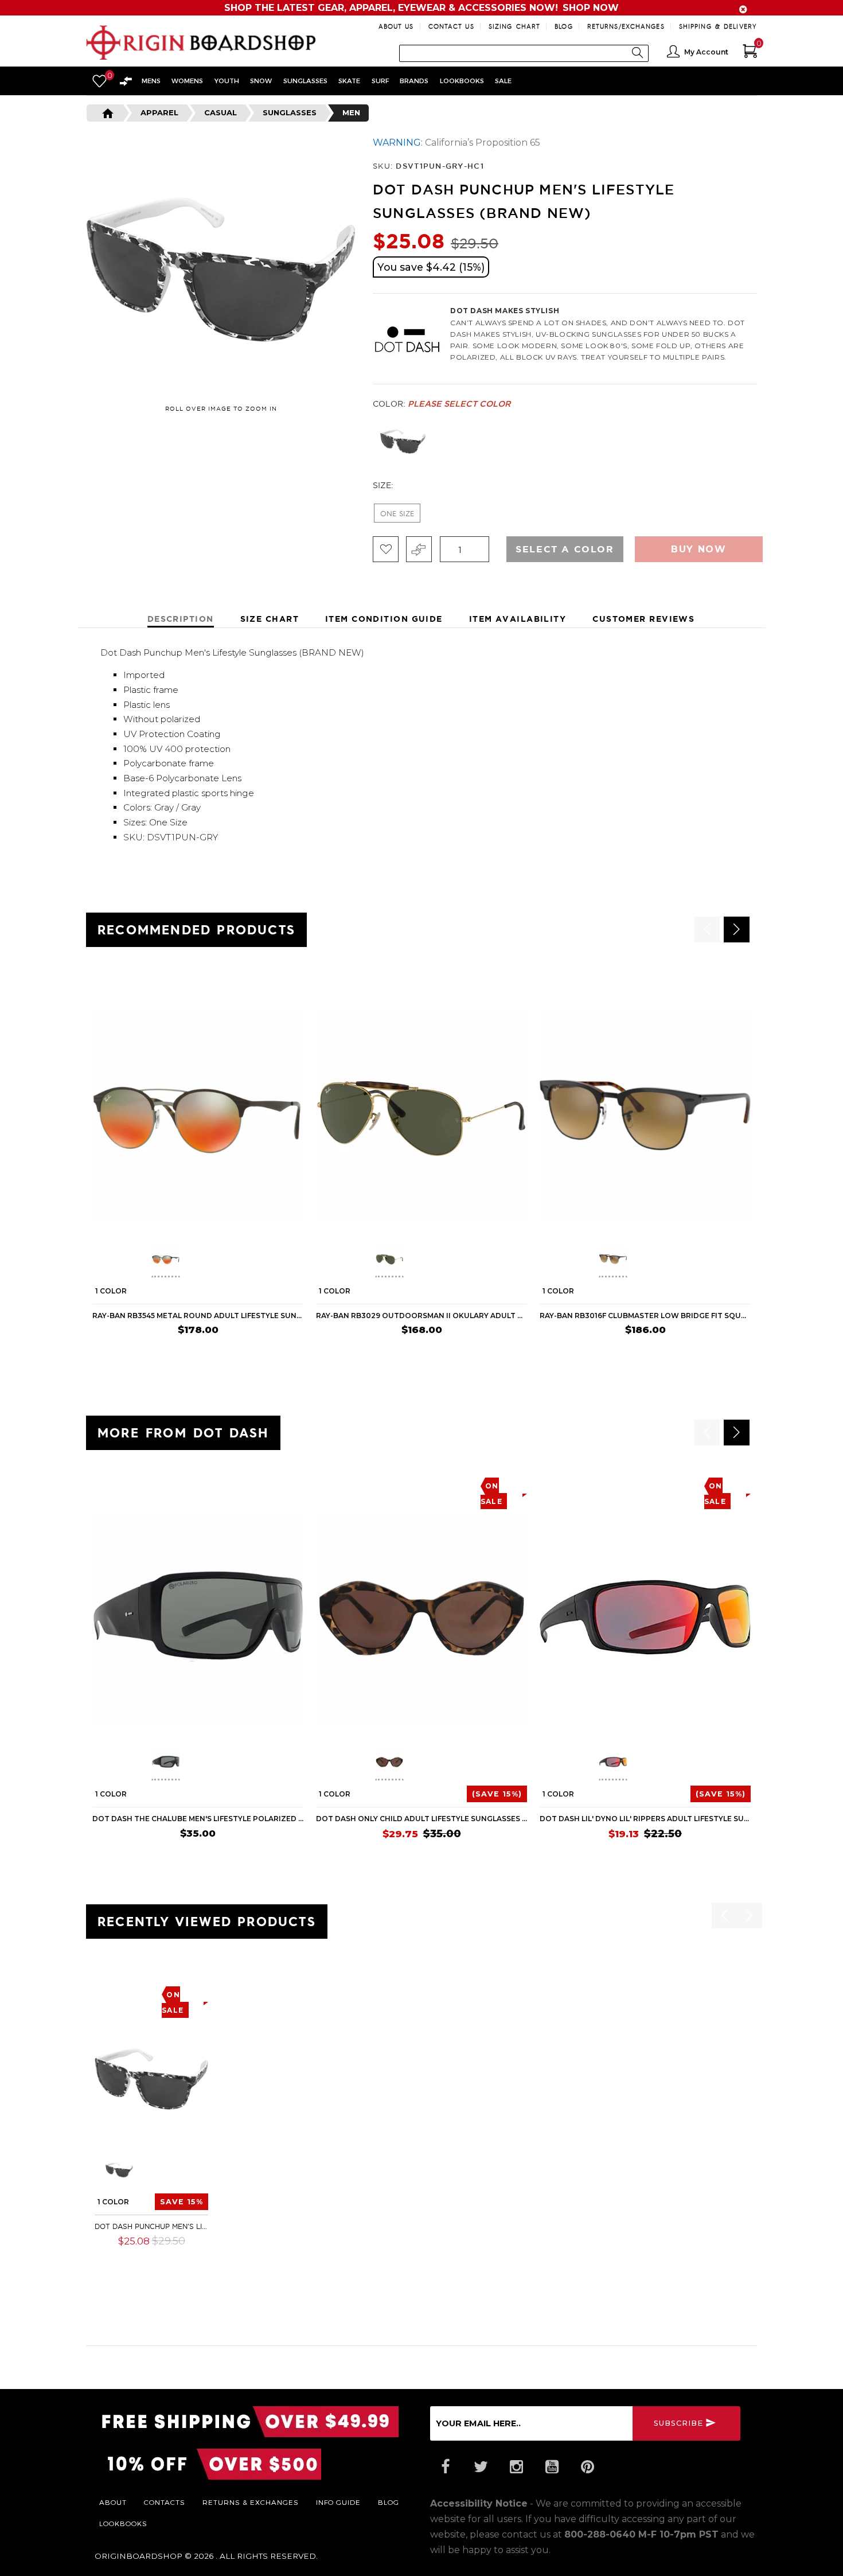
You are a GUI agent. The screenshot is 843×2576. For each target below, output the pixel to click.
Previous (364, 442)
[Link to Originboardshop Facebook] (445, 2467)
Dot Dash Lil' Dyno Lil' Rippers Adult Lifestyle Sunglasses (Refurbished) (645, 1819)
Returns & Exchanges (251, 2502)
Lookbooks (123, 2523)
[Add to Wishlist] (386, 549)
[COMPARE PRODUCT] (419, 549)
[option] (198, 1166)
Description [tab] (181, 619)
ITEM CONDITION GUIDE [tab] (384, 619)
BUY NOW (281, 1353)
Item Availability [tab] (518, 619)
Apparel (159, 112)
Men (351, 112)
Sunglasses (290, 112)
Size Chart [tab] (270, 619)
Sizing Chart (514, 26)
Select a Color (565, 549)
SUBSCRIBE (678, 2423)
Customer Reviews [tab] (643, 619)
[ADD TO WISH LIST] (101, 982)
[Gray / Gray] (403, 441)
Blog (563, 26)
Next (760, 442)
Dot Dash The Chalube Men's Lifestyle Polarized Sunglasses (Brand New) (198, 1819)
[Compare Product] (124, 1991)
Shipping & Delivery (718, 26)
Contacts (165, 2502)
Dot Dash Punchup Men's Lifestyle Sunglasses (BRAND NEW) (151, 2226)
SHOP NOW (591, 8)
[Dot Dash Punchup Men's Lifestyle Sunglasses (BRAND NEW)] (151, 2079)
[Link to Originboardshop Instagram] (516, 2467)
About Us (396, 26)
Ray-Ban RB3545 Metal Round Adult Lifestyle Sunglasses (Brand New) (198, 1316)
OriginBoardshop (138, 2556)
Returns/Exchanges (626, 26)
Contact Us (451, 26)
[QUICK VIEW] (145, 982)
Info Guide (338, 2502)
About (113, 2502)
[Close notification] (743, 9)
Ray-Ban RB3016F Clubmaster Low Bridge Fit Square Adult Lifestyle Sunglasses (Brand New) (645, 1316)
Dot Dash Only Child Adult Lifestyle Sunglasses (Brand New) (421, 1819)
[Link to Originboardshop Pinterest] (587, 2467)
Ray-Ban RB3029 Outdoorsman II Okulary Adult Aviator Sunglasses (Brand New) (421, 1316)
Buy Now (698, 549)
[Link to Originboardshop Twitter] (481, 2467)
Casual (220, 112)
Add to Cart (173, 2258)
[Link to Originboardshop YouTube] (552, 2467)
